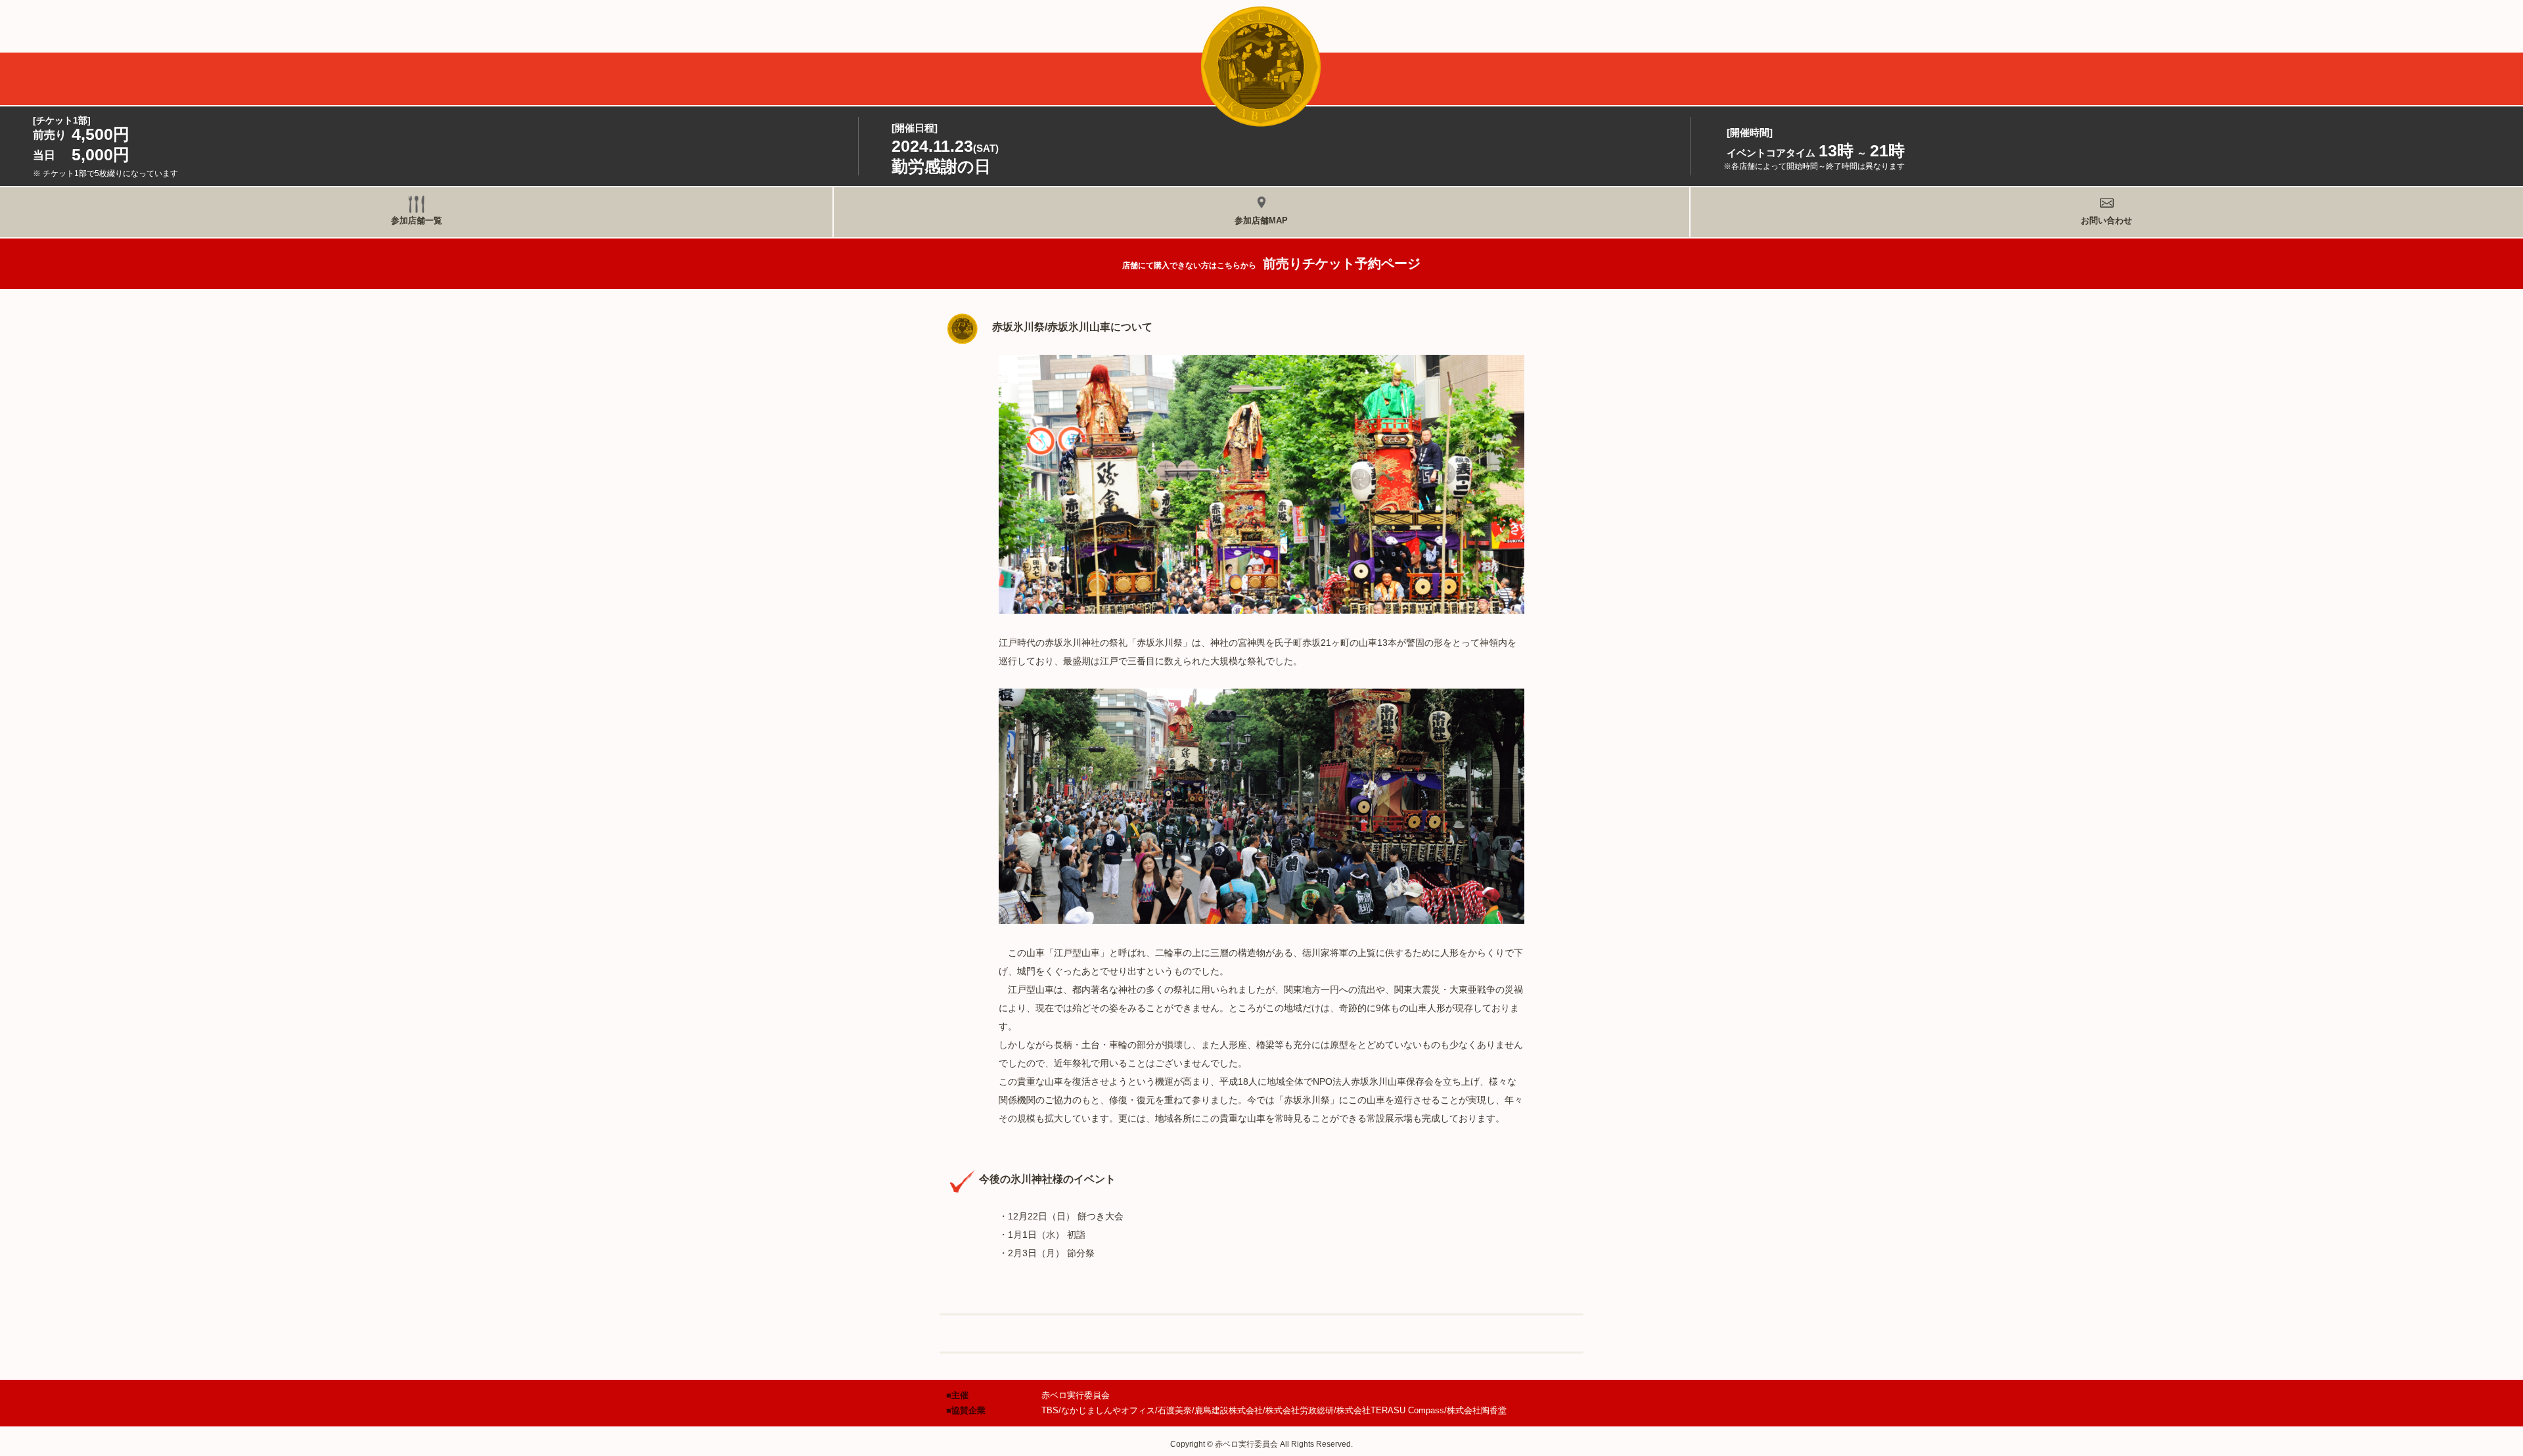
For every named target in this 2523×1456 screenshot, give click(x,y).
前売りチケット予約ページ (1271, 263)
